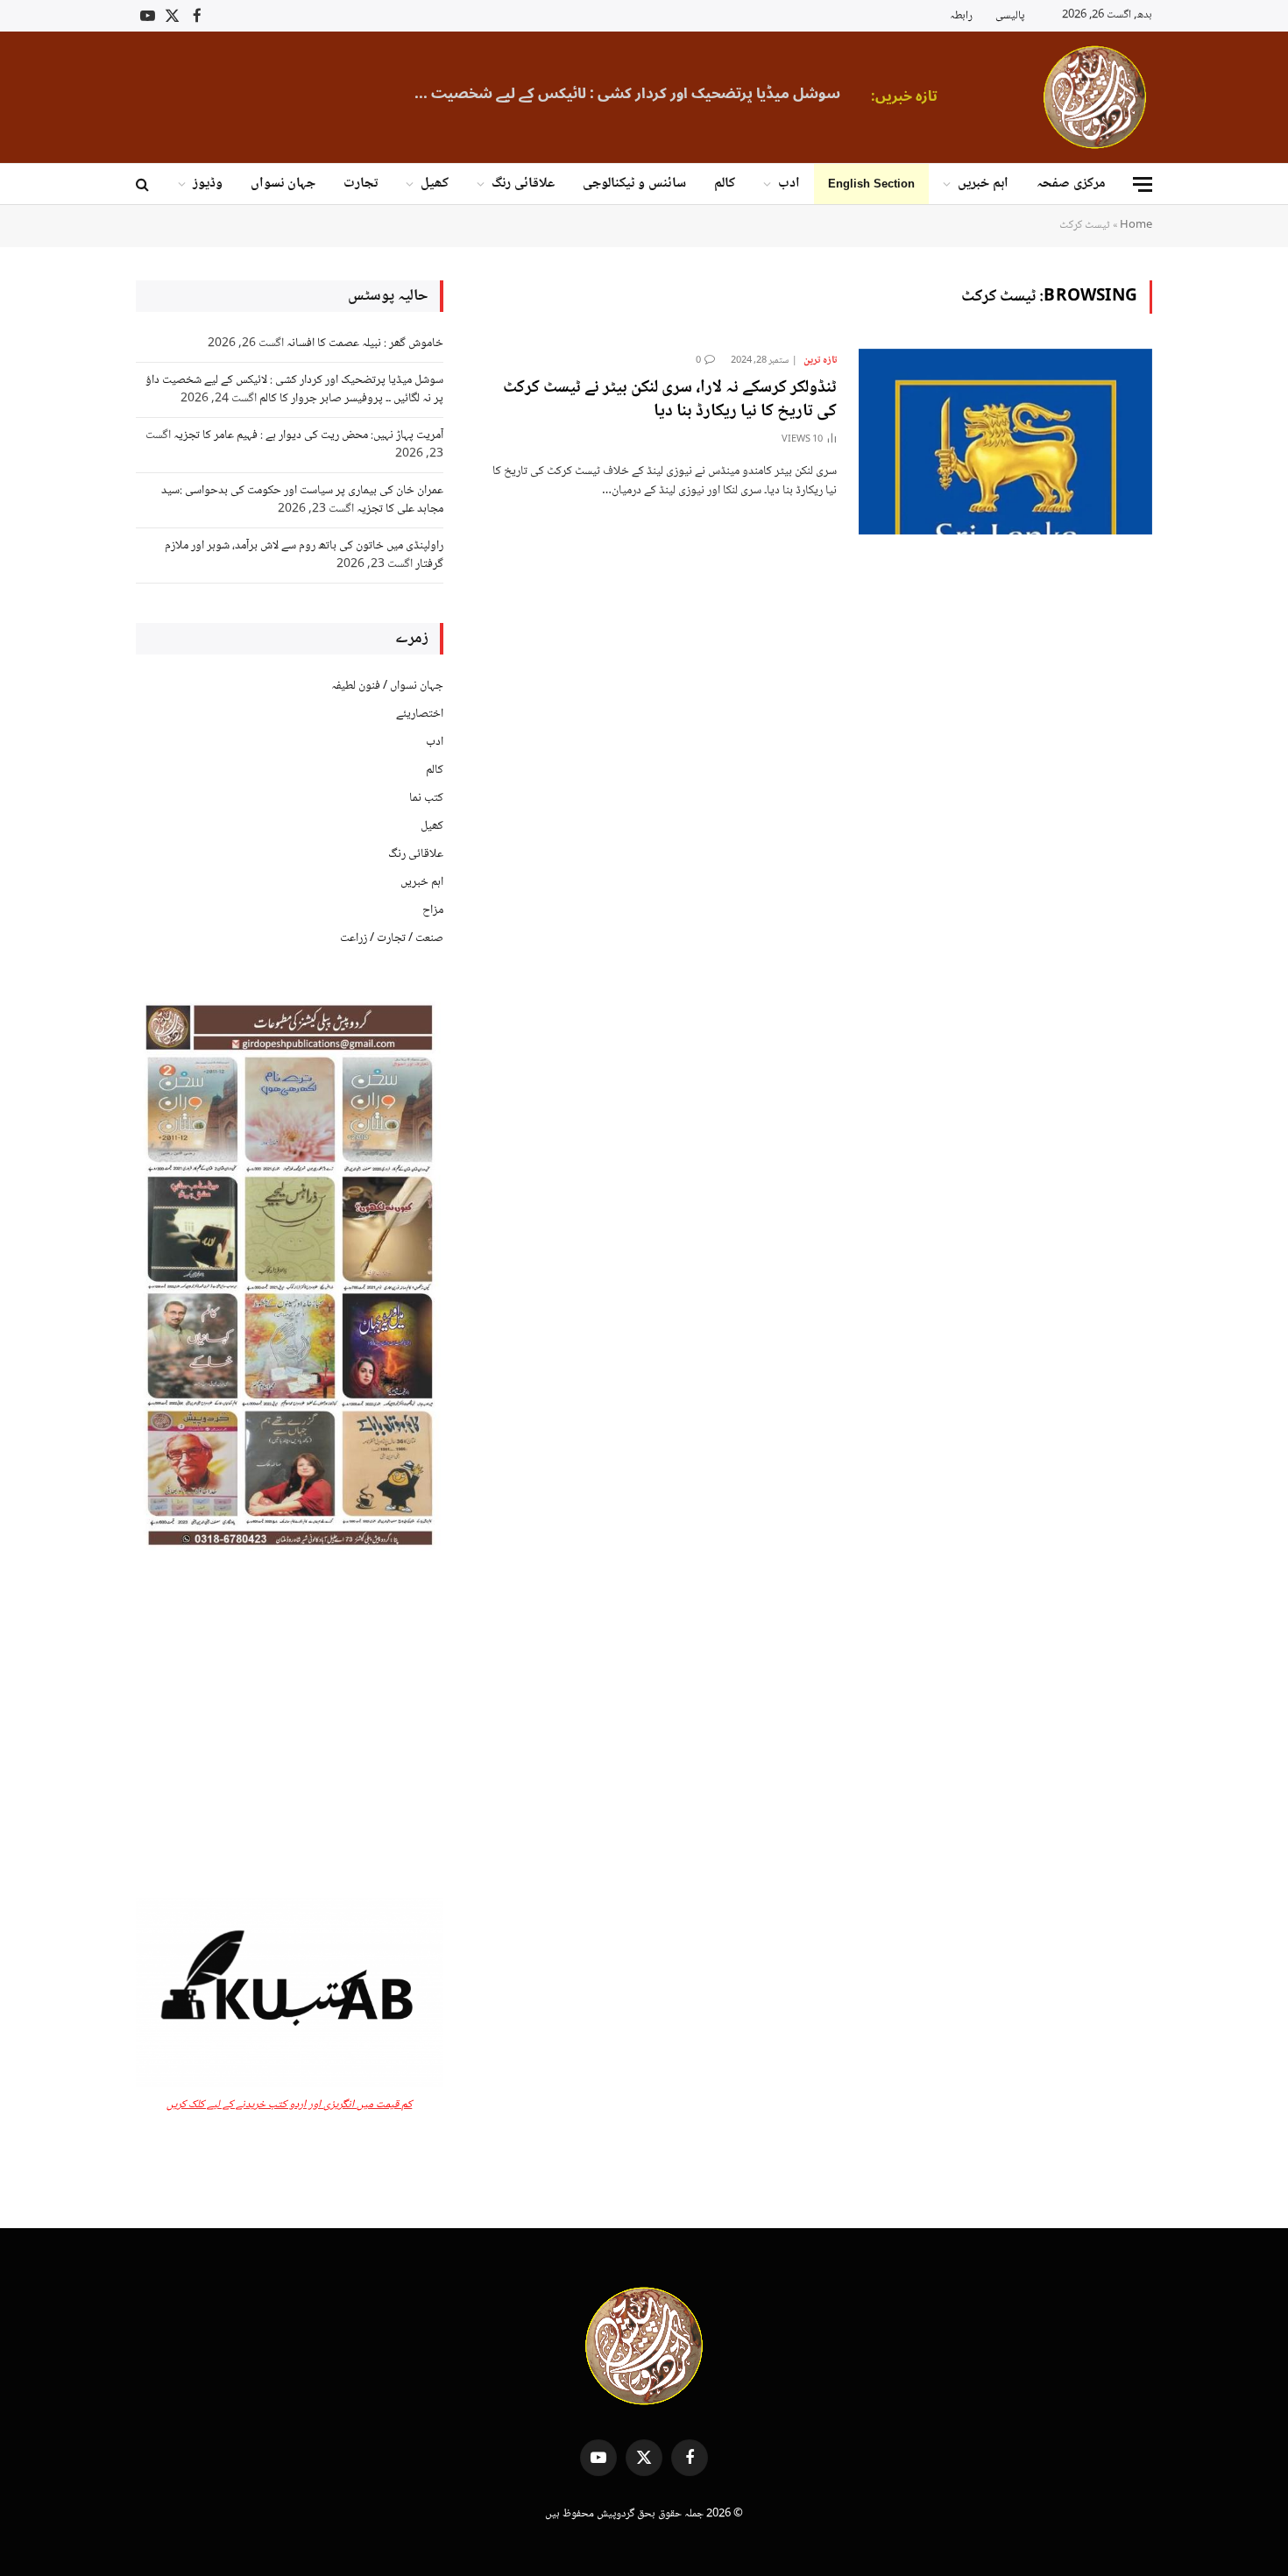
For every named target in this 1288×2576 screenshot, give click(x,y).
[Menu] (1143, 184)
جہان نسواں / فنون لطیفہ (387, 686)
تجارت (361, 184)
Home (1136, 225)
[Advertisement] (290, 1726)
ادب (789, 184)
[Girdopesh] (1095, 97)
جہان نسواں (283, 184)
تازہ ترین (820, 361)
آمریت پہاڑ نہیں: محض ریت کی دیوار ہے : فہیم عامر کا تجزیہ (308, 435)
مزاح (433, 910)
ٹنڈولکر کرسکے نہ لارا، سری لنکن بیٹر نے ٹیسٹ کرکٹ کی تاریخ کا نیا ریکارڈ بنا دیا (670, 400)
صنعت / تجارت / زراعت (392, 938)
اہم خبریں (983, 184)
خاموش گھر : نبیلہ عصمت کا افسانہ (365, 343)
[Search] (144, 184)
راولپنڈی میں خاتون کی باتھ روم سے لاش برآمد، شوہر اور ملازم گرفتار (304, 555)
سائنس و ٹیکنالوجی (634, 184)
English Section (871, 184)
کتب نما (426, 798)
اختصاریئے (420, 714)
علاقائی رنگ (523, 184)
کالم (725, 184)
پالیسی (1010, 16)
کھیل (435, 184)
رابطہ (961, 16)
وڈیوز (208, 184)
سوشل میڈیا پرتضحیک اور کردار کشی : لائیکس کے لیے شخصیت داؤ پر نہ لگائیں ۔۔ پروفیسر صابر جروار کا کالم (621, 94)
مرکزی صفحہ (1071, 184)
